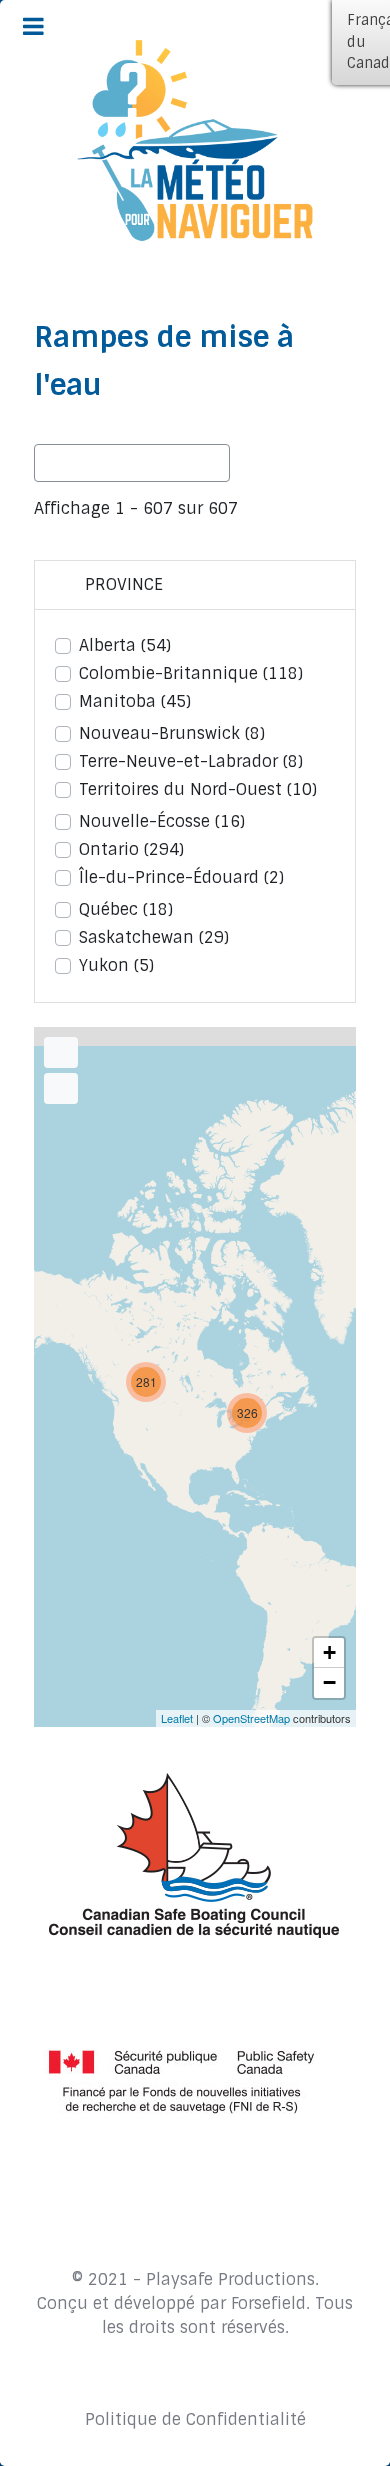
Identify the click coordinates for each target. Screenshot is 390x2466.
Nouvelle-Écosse (162, 821)
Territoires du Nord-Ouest (198, 789)
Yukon (116, 965)
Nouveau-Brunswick (172, 733)
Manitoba (135, 701)
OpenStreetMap (251, 1718)
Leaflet (177, 1718)
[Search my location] (61, 1088)
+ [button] (329, 1652)
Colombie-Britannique (191, 673)
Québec (126, 909)
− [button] (329, 1682)
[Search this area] (61, 1052)
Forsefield (268, 2303)
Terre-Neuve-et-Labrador (191, 761)
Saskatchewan (154, 937)
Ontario (131, 849)
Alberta (125, 645)
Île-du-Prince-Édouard (181, 877)
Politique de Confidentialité (195, 2419)
